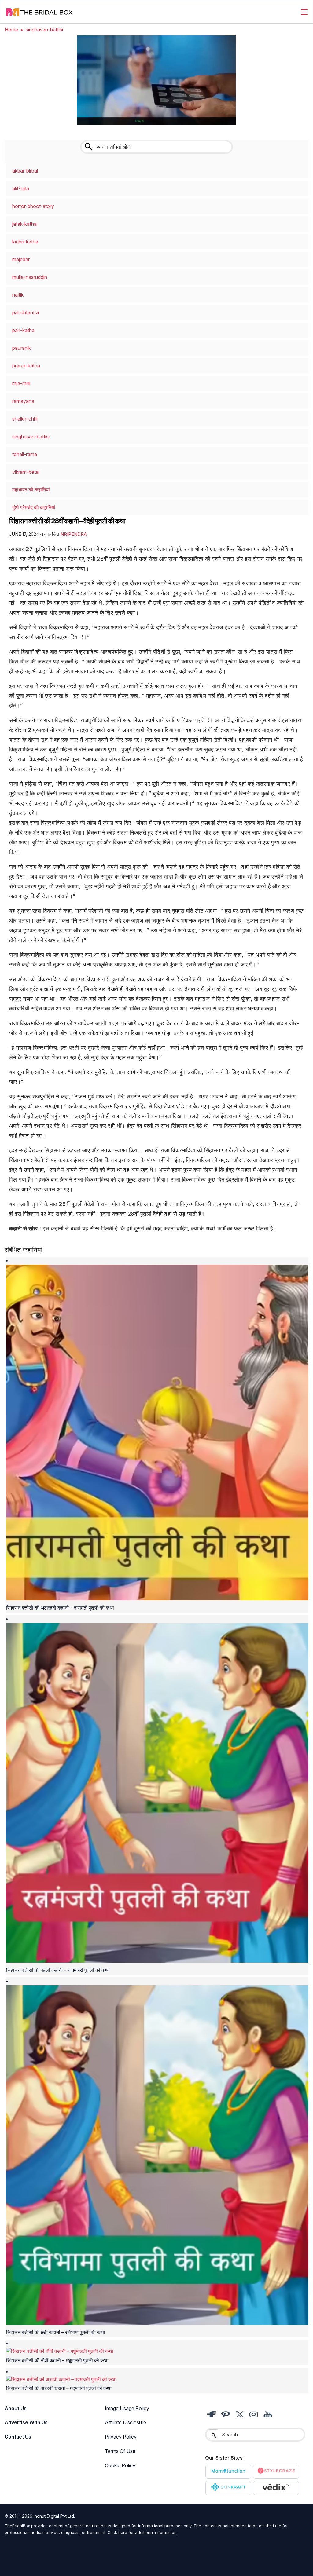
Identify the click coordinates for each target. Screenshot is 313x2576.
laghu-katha (25, 242)
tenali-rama (25, 454)
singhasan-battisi (31, 437)
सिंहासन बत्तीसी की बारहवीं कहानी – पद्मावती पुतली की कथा (59, 2388)
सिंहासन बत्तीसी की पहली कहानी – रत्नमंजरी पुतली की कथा (58, 1970)
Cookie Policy (120, 2465)
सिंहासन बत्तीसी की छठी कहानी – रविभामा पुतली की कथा (56, 2332)
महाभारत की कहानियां (31, 490)
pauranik (22, 348)
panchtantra (26, 312)
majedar (21, 259)
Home (11, 30)
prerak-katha (26, 366)
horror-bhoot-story (33, 206)
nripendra (74, 534)
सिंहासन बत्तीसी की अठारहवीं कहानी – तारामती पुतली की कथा (60, 1608)
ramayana (23, 401)
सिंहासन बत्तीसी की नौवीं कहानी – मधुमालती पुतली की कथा (57, 2360)
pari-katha (23, 330)
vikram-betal (26, 472)
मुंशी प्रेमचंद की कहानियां (34, 507)
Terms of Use (120, 2451)
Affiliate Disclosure (125, 2422)
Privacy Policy (121, 2437)
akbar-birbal (25, 171)
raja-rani (21, 383)
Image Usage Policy (127, 2408)
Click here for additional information (142, 2532)
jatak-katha (24, 224)
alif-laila (21, 188)
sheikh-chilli (25, 419)
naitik (18, 295)
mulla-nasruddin (30, 277)
